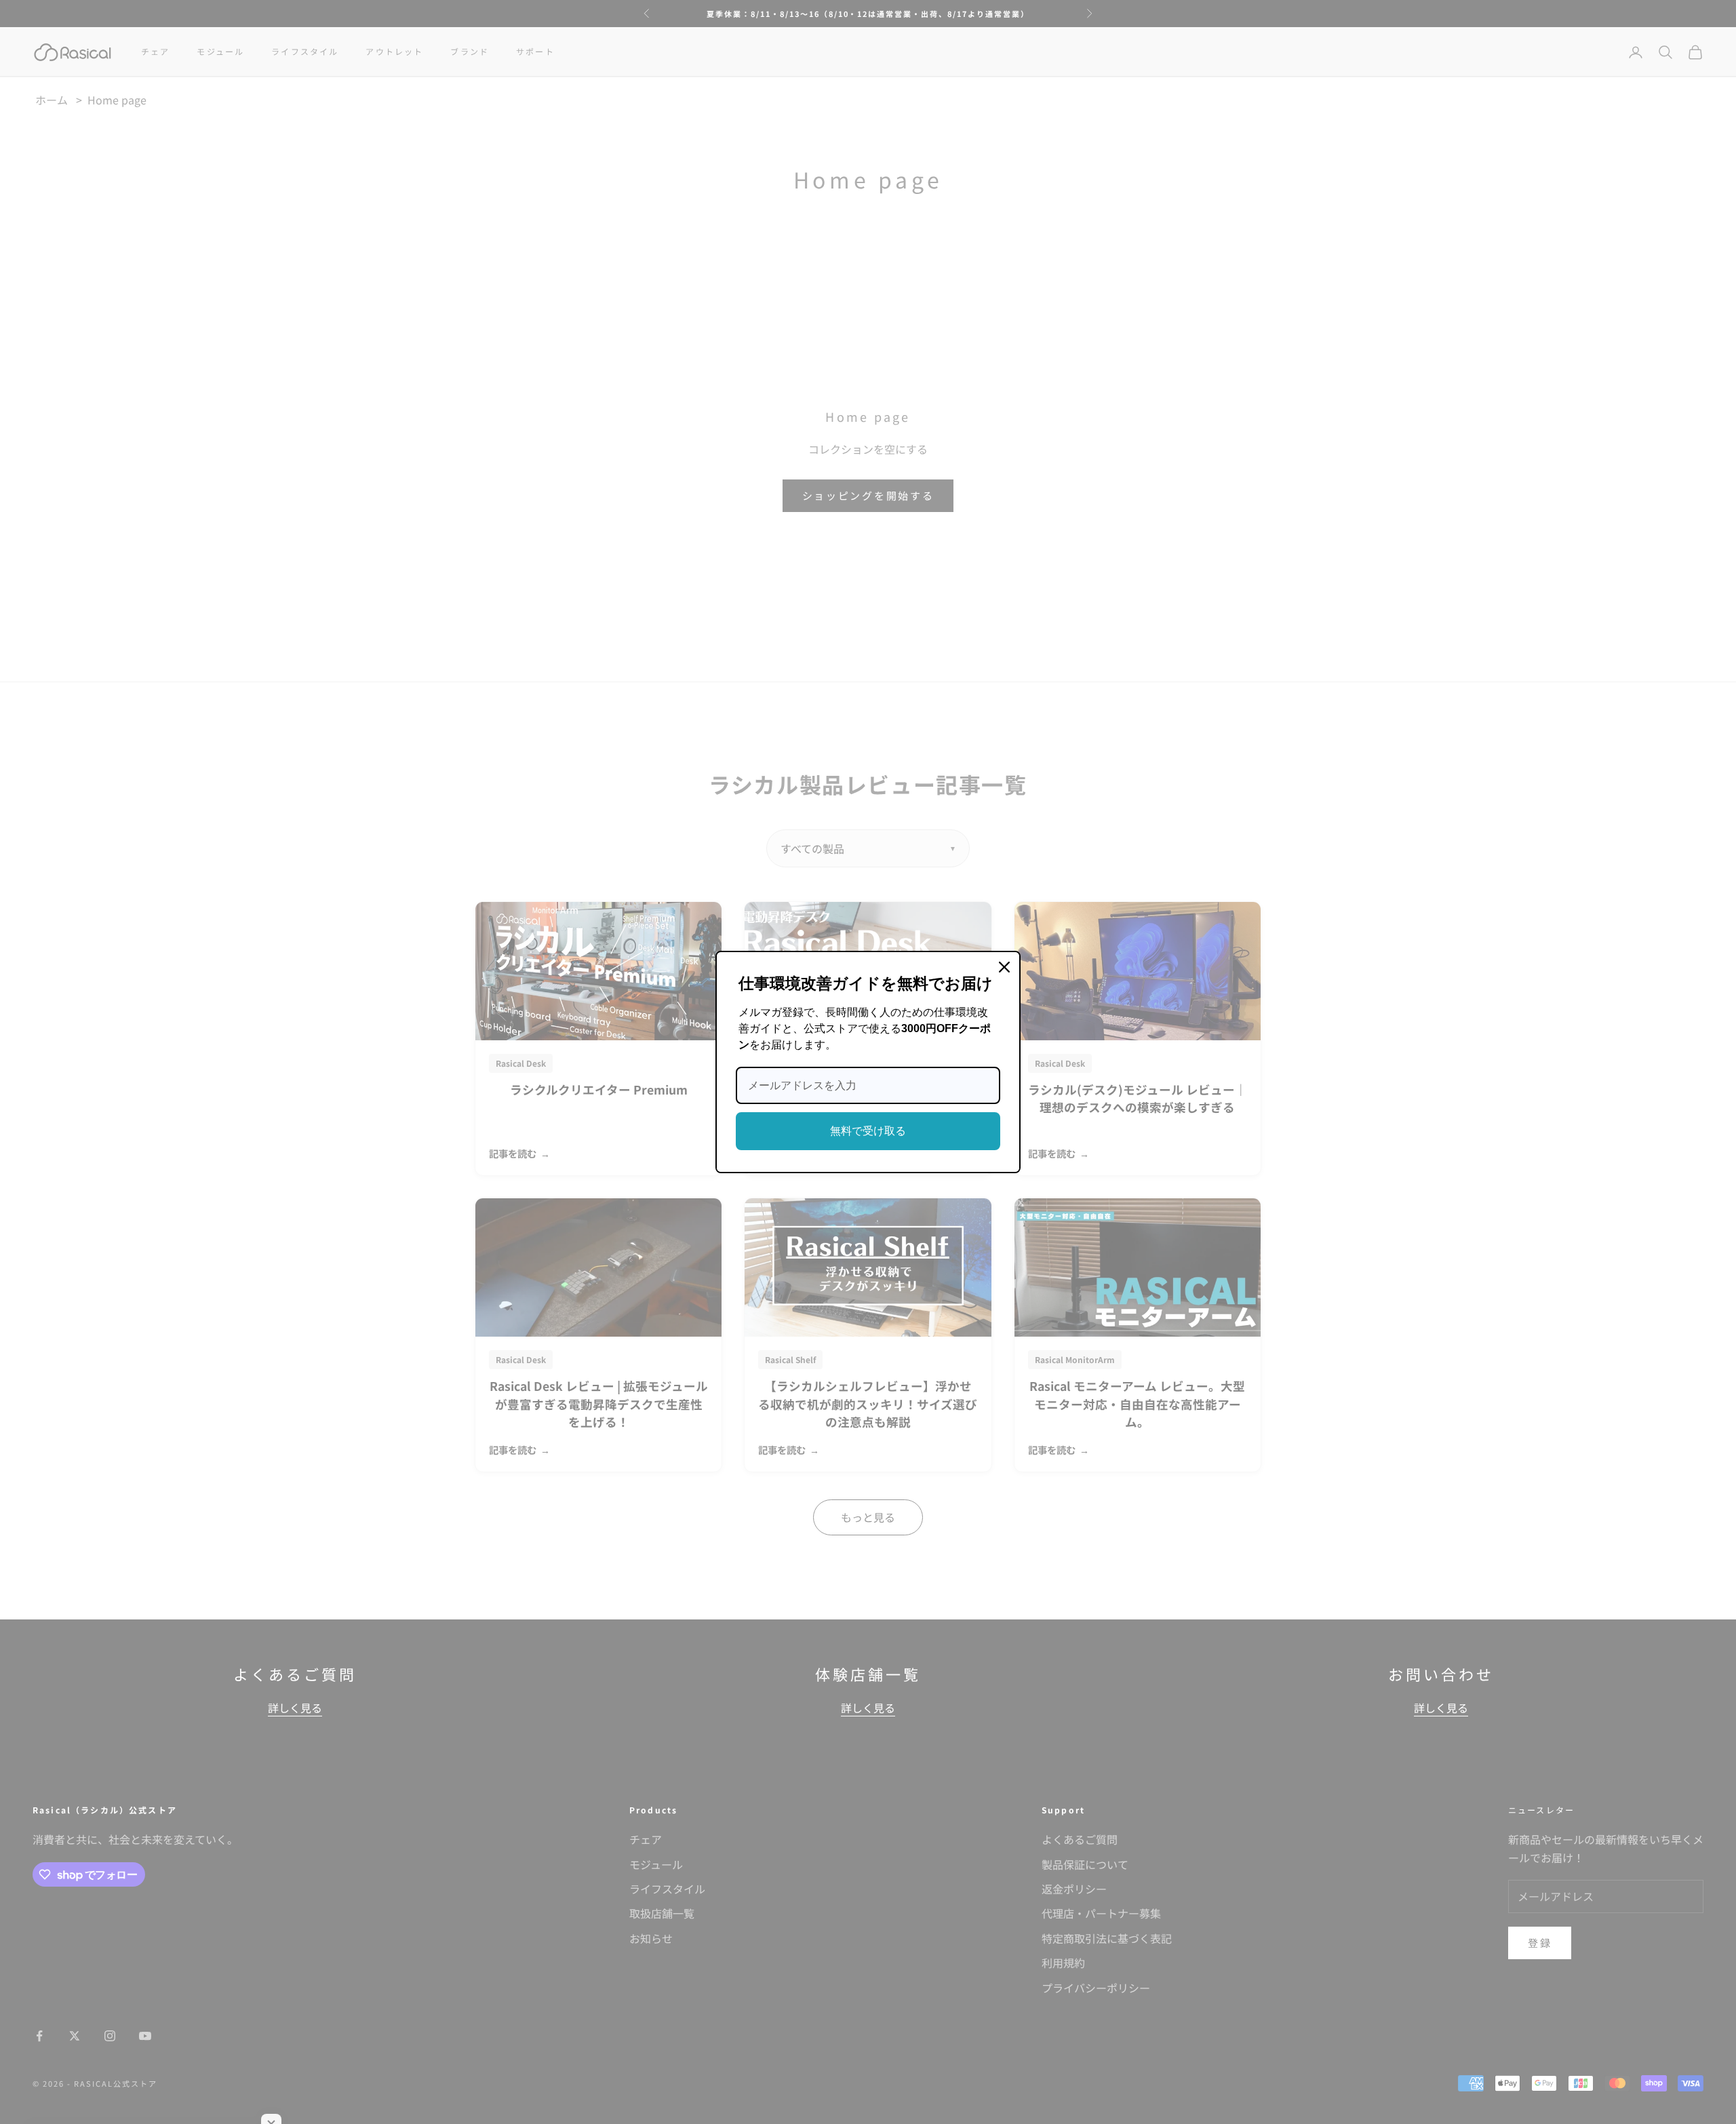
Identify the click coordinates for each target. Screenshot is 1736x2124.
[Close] (1004, 967)
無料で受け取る (868, 1131)
